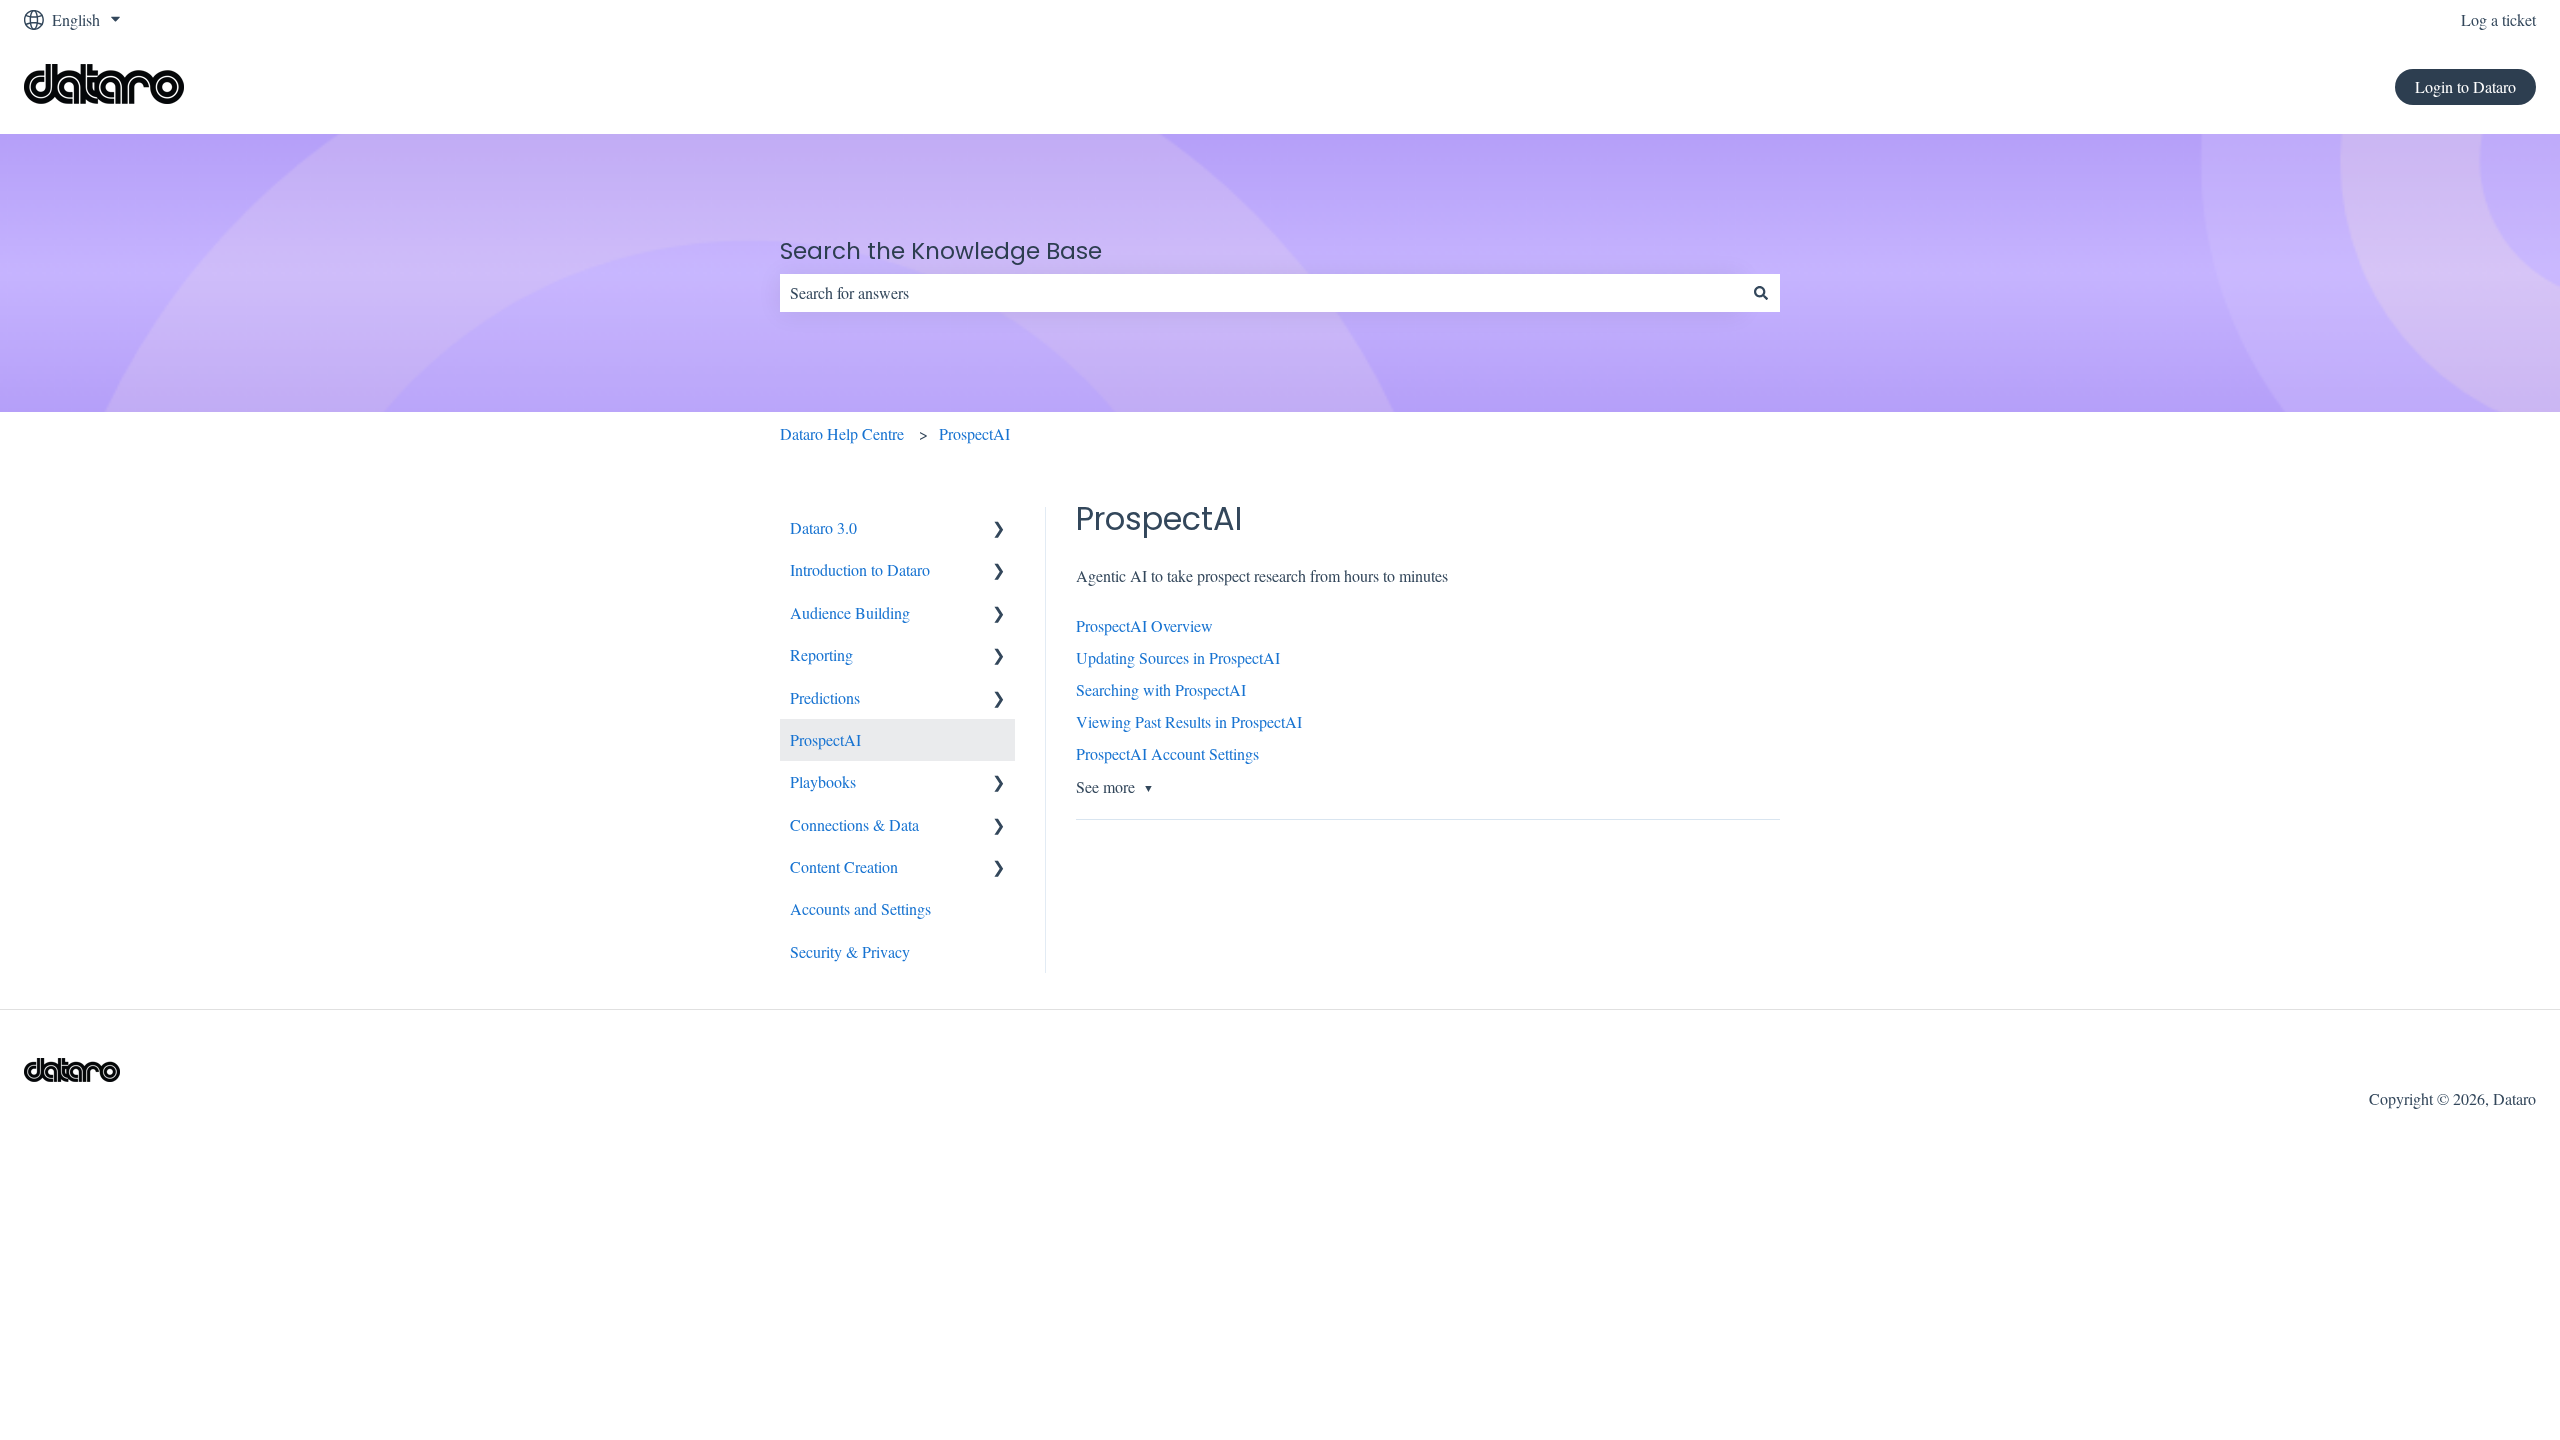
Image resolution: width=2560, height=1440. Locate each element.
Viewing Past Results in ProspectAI (1189, 721)
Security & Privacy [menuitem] (850, 951)
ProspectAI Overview (1144, 625)
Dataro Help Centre (842, 433)
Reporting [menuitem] (821, 654)
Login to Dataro (2465, 86)
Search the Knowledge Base (941, 251)
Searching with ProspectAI (1161, 689)
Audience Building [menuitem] (850, 612)
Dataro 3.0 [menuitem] (823, 527)
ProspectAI (974, 433)
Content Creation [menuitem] (844, 866)
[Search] (1761, 293)
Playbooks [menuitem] (823, 781)
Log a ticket (2498, 19)
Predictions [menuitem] (825, 697)
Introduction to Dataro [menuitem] (860, 569)
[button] (999, 529)
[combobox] (1261, 293)
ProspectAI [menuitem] (825, 739)
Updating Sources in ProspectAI (1178, 657)
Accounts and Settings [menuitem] (860, 908)
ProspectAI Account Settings (1167, 753)
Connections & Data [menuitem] (854, 824)
